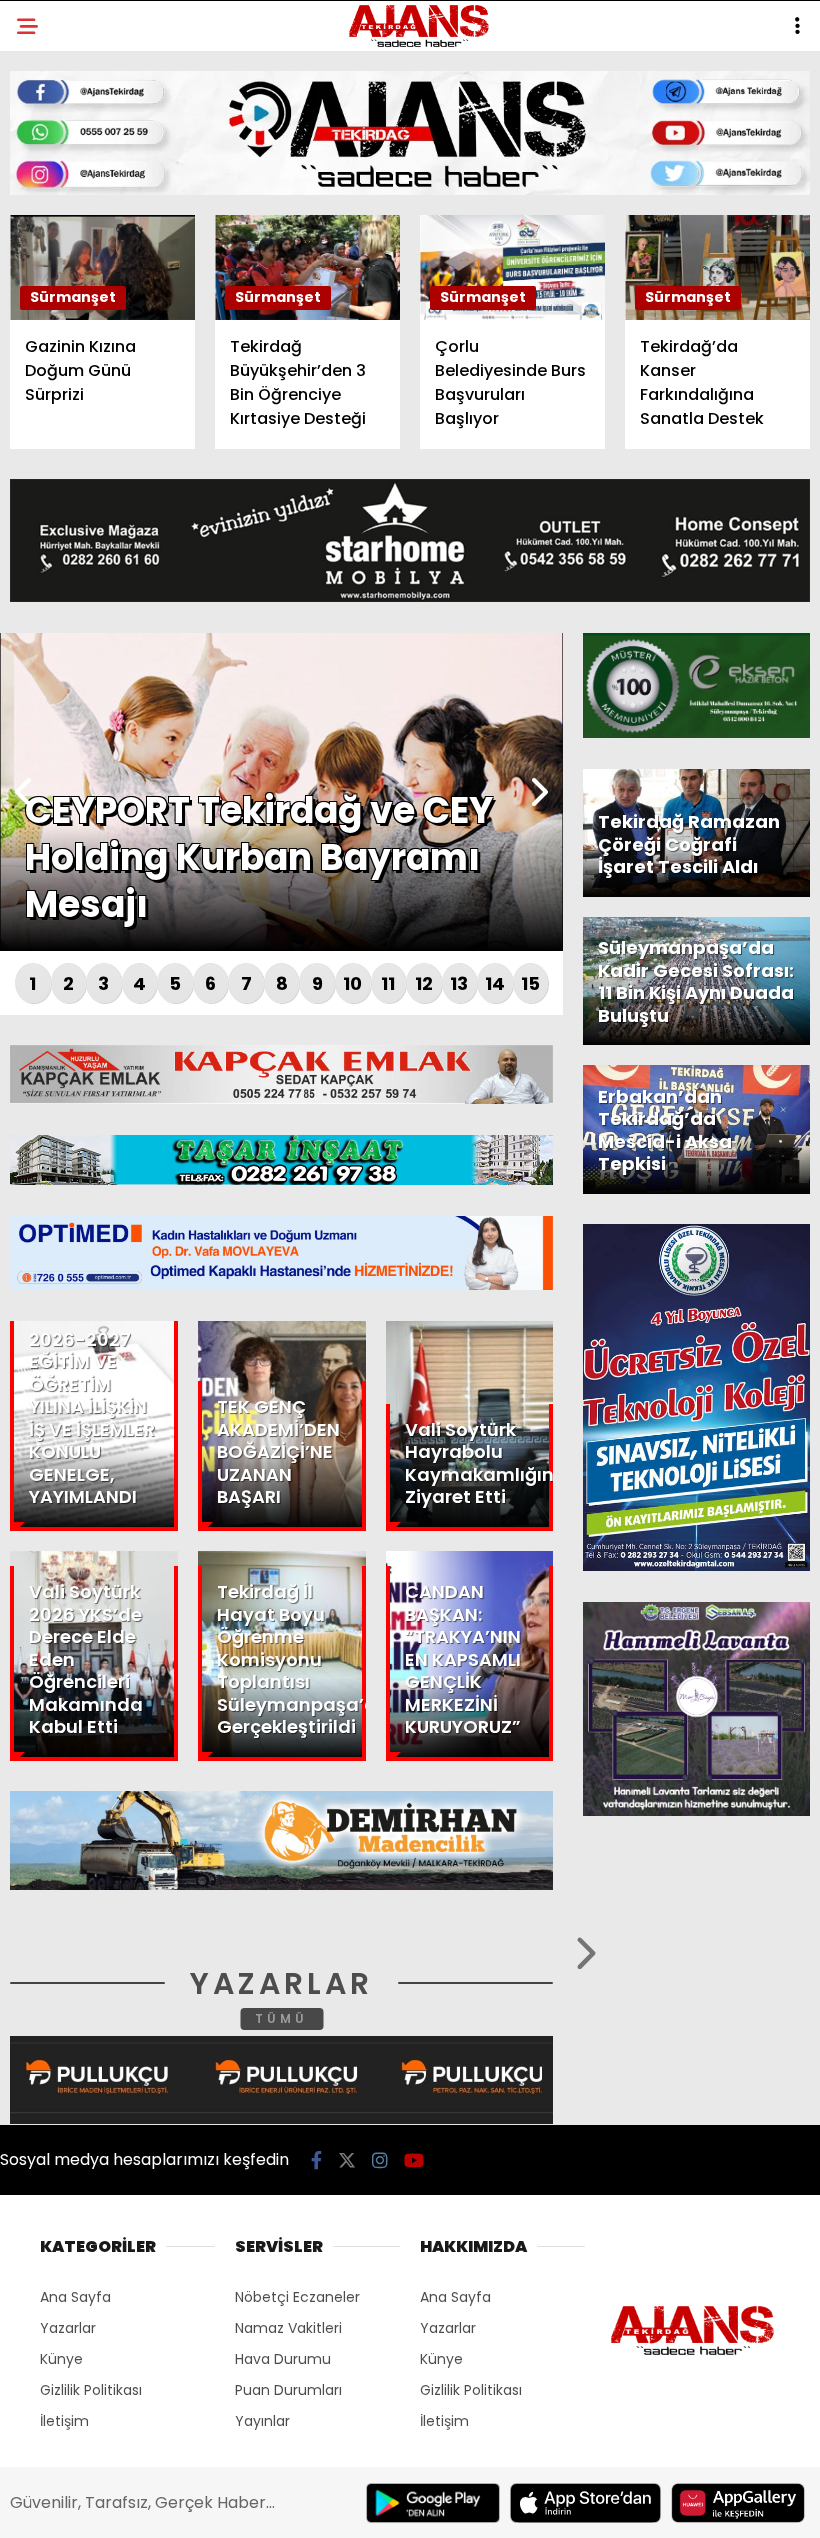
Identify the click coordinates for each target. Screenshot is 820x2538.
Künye (52, 367)
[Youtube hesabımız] (457, 2505)
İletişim (57, 326)
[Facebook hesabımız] (116, 2505)
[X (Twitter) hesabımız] (230, 2505)
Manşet (58, 164)
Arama (633, 97)
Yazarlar (66, 286)
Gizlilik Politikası (96, 448)
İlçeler (56, 205)
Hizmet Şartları (89, 407)
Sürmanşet (72, 245)
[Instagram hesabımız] (343, 2505)
